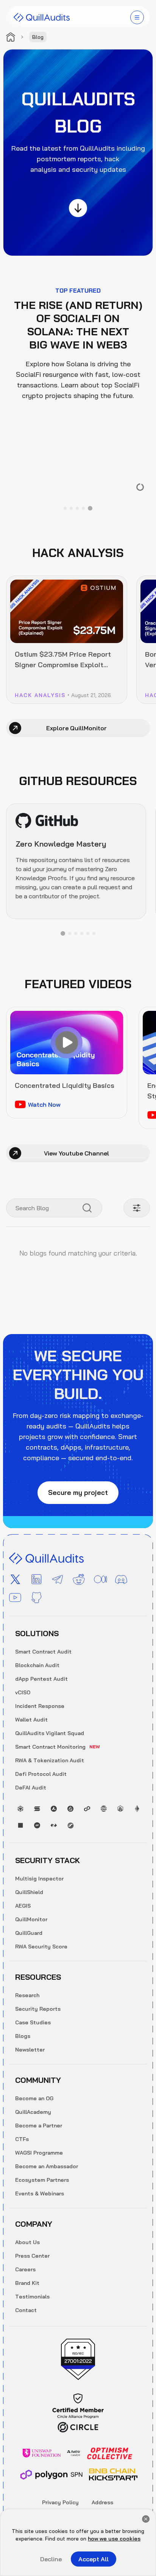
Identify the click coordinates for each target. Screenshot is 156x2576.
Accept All (94, 2559)
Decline (51, 2559)
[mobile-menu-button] (137, 17)
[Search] (87, 1208)
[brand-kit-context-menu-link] (42, 17)
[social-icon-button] (15, 1580)
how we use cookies (114, 2539)
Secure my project (78, 1492)
